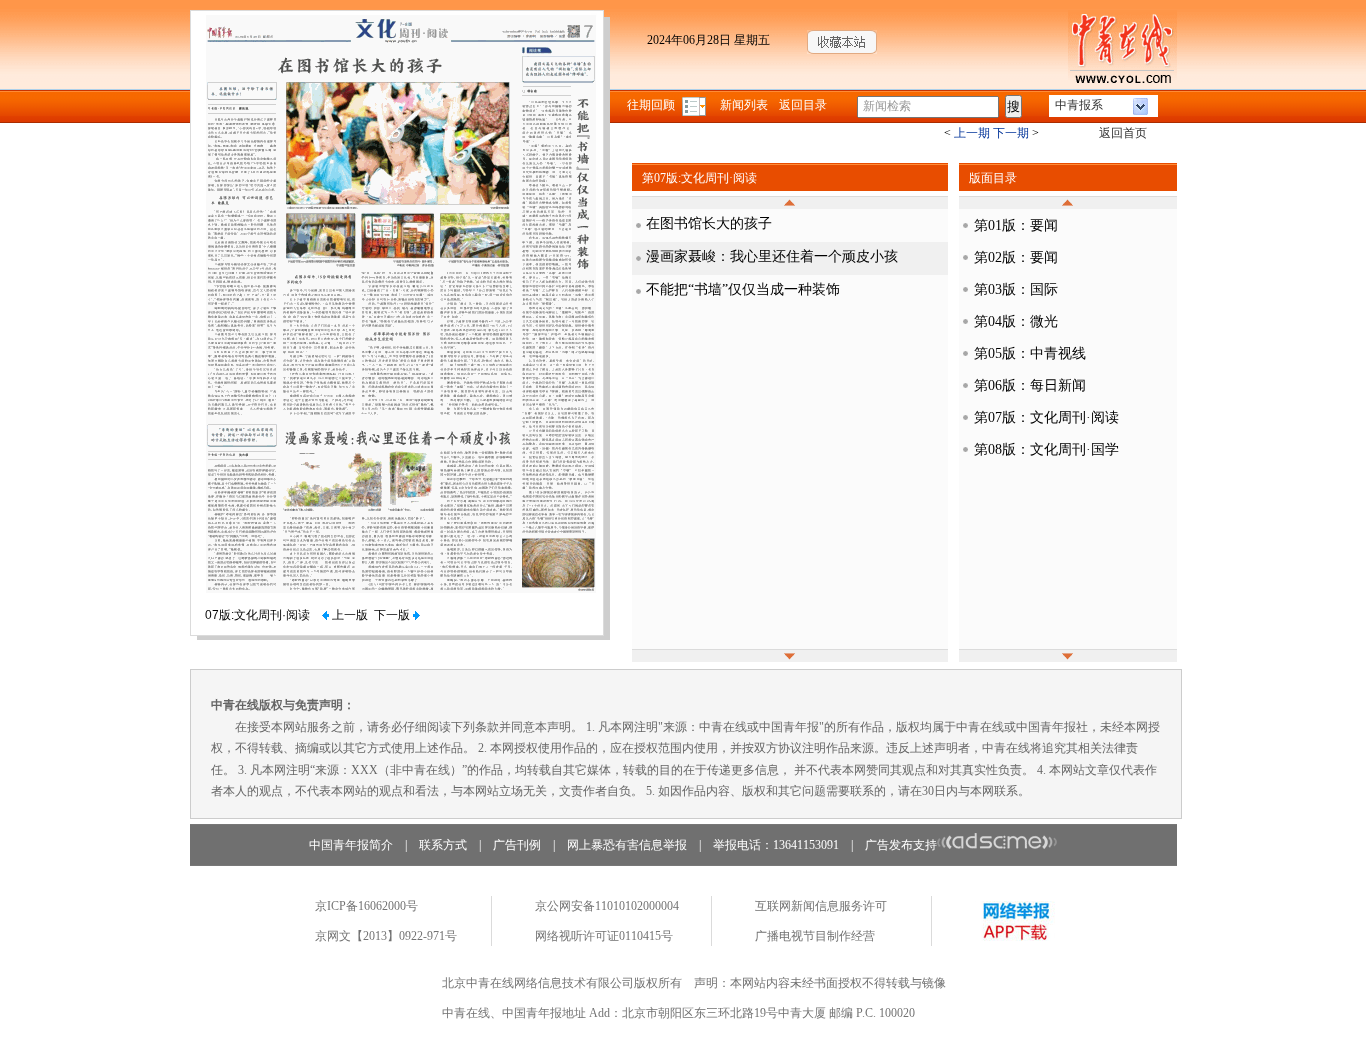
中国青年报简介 (351, 845)
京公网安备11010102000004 (607, 906)
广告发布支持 (901, 845)
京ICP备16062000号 (366, 906)
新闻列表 (744, 105)
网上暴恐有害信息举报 (627, 845)
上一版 (348, 615)
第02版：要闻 (1016, 257)
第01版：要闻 (1016, 225)
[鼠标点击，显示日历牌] (695, 105)
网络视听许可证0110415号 (604, 936)
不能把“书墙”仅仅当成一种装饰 (743, 289)
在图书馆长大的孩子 (709, 223)
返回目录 (803, 105)
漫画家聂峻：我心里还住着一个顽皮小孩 (772, 256)
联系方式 (443, 845)
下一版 (393, 615)
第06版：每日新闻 (1030, 385)
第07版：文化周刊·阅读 (1046, 417)
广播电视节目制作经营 (815, 936)
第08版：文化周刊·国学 (1046, 449)
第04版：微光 (1016, 321)
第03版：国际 (1016, 289)
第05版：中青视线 (1030, 353)
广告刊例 (517, 845)
